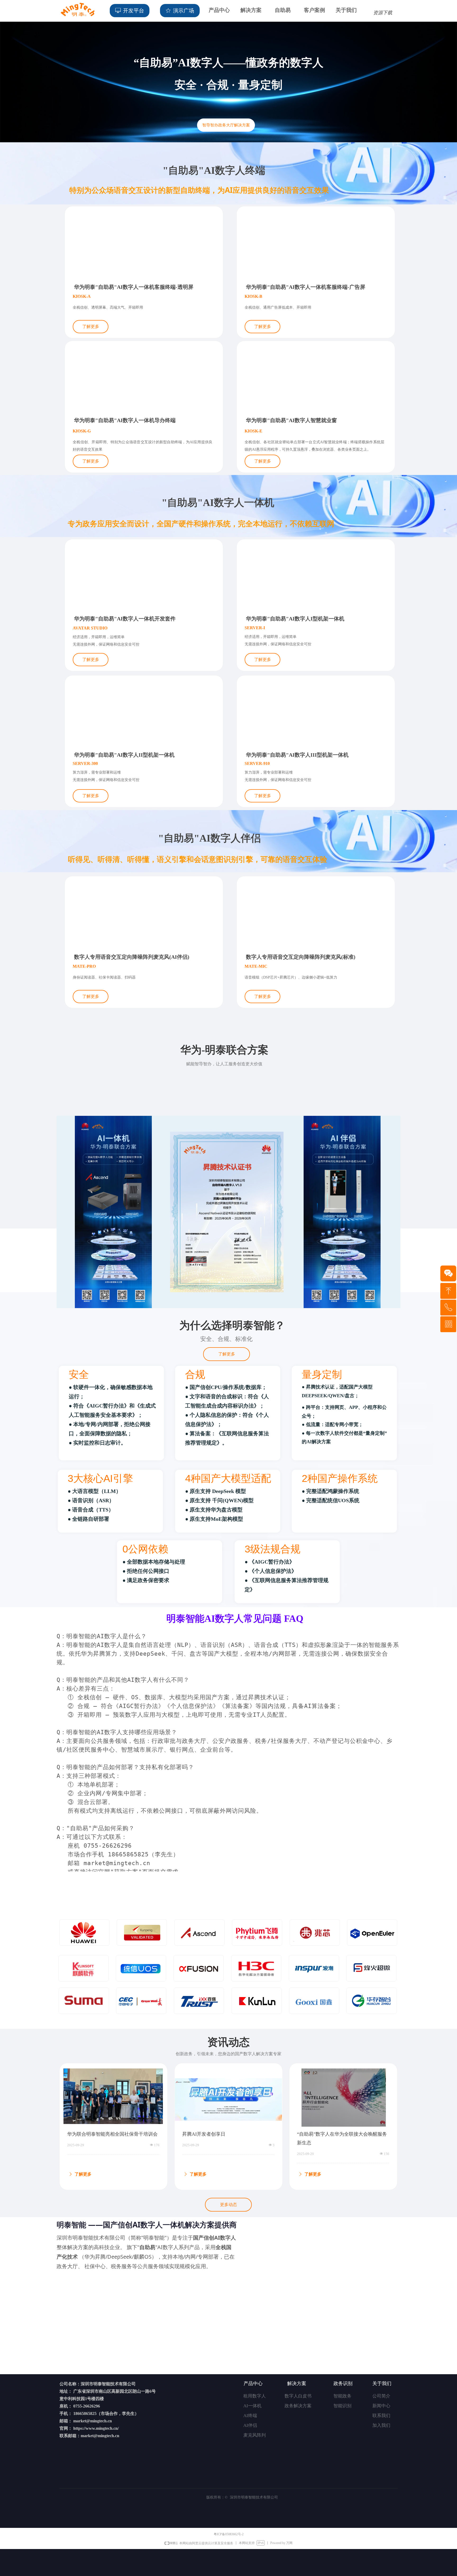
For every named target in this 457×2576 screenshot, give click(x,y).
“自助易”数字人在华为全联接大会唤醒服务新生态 (342, 2138)
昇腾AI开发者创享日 (204, 2134)
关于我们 (346, 10)
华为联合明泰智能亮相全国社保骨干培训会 (112, 2134)
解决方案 (251, 10)
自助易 (283, 10)
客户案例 (314, 10)
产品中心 (219, 10)
